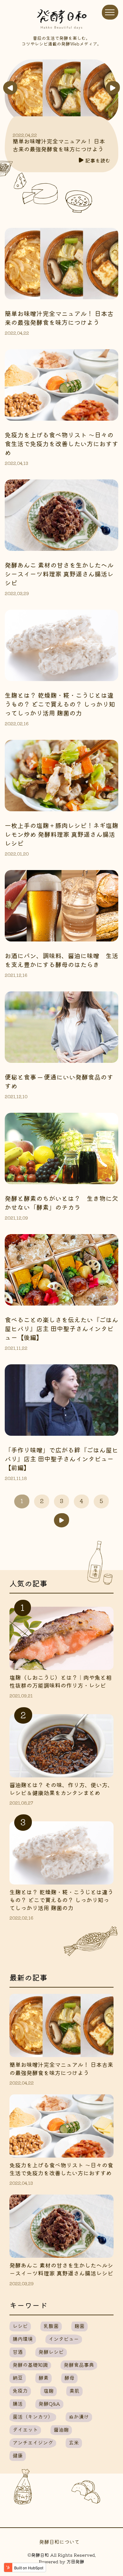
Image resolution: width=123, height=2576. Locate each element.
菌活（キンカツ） (33, 2416)
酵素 (44, 2378)
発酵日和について (59, 2542)
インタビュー (64, 2339)
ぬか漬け (79, 2416)
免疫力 (20, 2390)
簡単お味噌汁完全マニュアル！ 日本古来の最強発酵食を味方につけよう (59, 145)
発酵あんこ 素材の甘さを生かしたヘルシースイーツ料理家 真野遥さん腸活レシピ (59, 574)
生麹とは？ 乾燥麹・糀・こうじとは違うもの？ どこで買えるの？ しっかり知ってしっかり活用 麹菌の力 (60, 704)
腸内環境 (23, 2339)
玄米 (74, 2442)
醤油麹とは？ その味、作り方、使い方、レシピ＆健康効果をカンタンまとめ (61, 1789)
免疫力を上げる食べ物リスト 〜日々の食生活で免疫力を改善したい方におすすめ (61, 444)
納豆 (18, 2378)
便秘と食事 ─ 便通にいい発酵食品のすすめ (59, 1081)
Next (113, 88)
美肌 (74, 2390)
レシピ (20, 2326)
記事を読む (98, 160)
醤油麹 (61, 2429)
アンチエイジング (33, 2442)
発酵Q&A (49, 2403)
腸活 (18, 2403)
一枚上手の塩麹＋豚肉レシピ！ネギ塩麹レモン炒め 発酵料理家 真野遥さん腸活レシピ (61, 834)
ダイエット (25, 2429)
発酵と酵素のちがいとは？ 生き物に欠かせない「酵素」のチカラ (61, 1203)
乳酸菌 (51, 2326)
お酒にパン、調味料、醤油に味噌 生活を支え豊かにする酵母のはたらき (61, 960)
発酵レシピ (51, 2352)
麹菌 (79, 2326)
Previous (10, 88)
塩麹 (49, 2390)
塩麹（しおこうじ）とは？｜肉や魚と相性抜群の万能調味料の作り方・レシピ (61, 1681)
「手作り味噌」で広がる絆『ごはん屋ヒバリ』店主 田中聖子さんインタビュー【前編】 (61, 1459)
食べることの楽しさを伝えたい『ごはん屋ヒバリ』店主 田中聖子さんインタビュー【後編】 (61, 1328)
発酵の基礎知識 (30, 2365)
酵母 (69, 2378)
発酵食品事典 (79, 2365)
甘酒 (18, 2352)
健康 (18, 2455)
